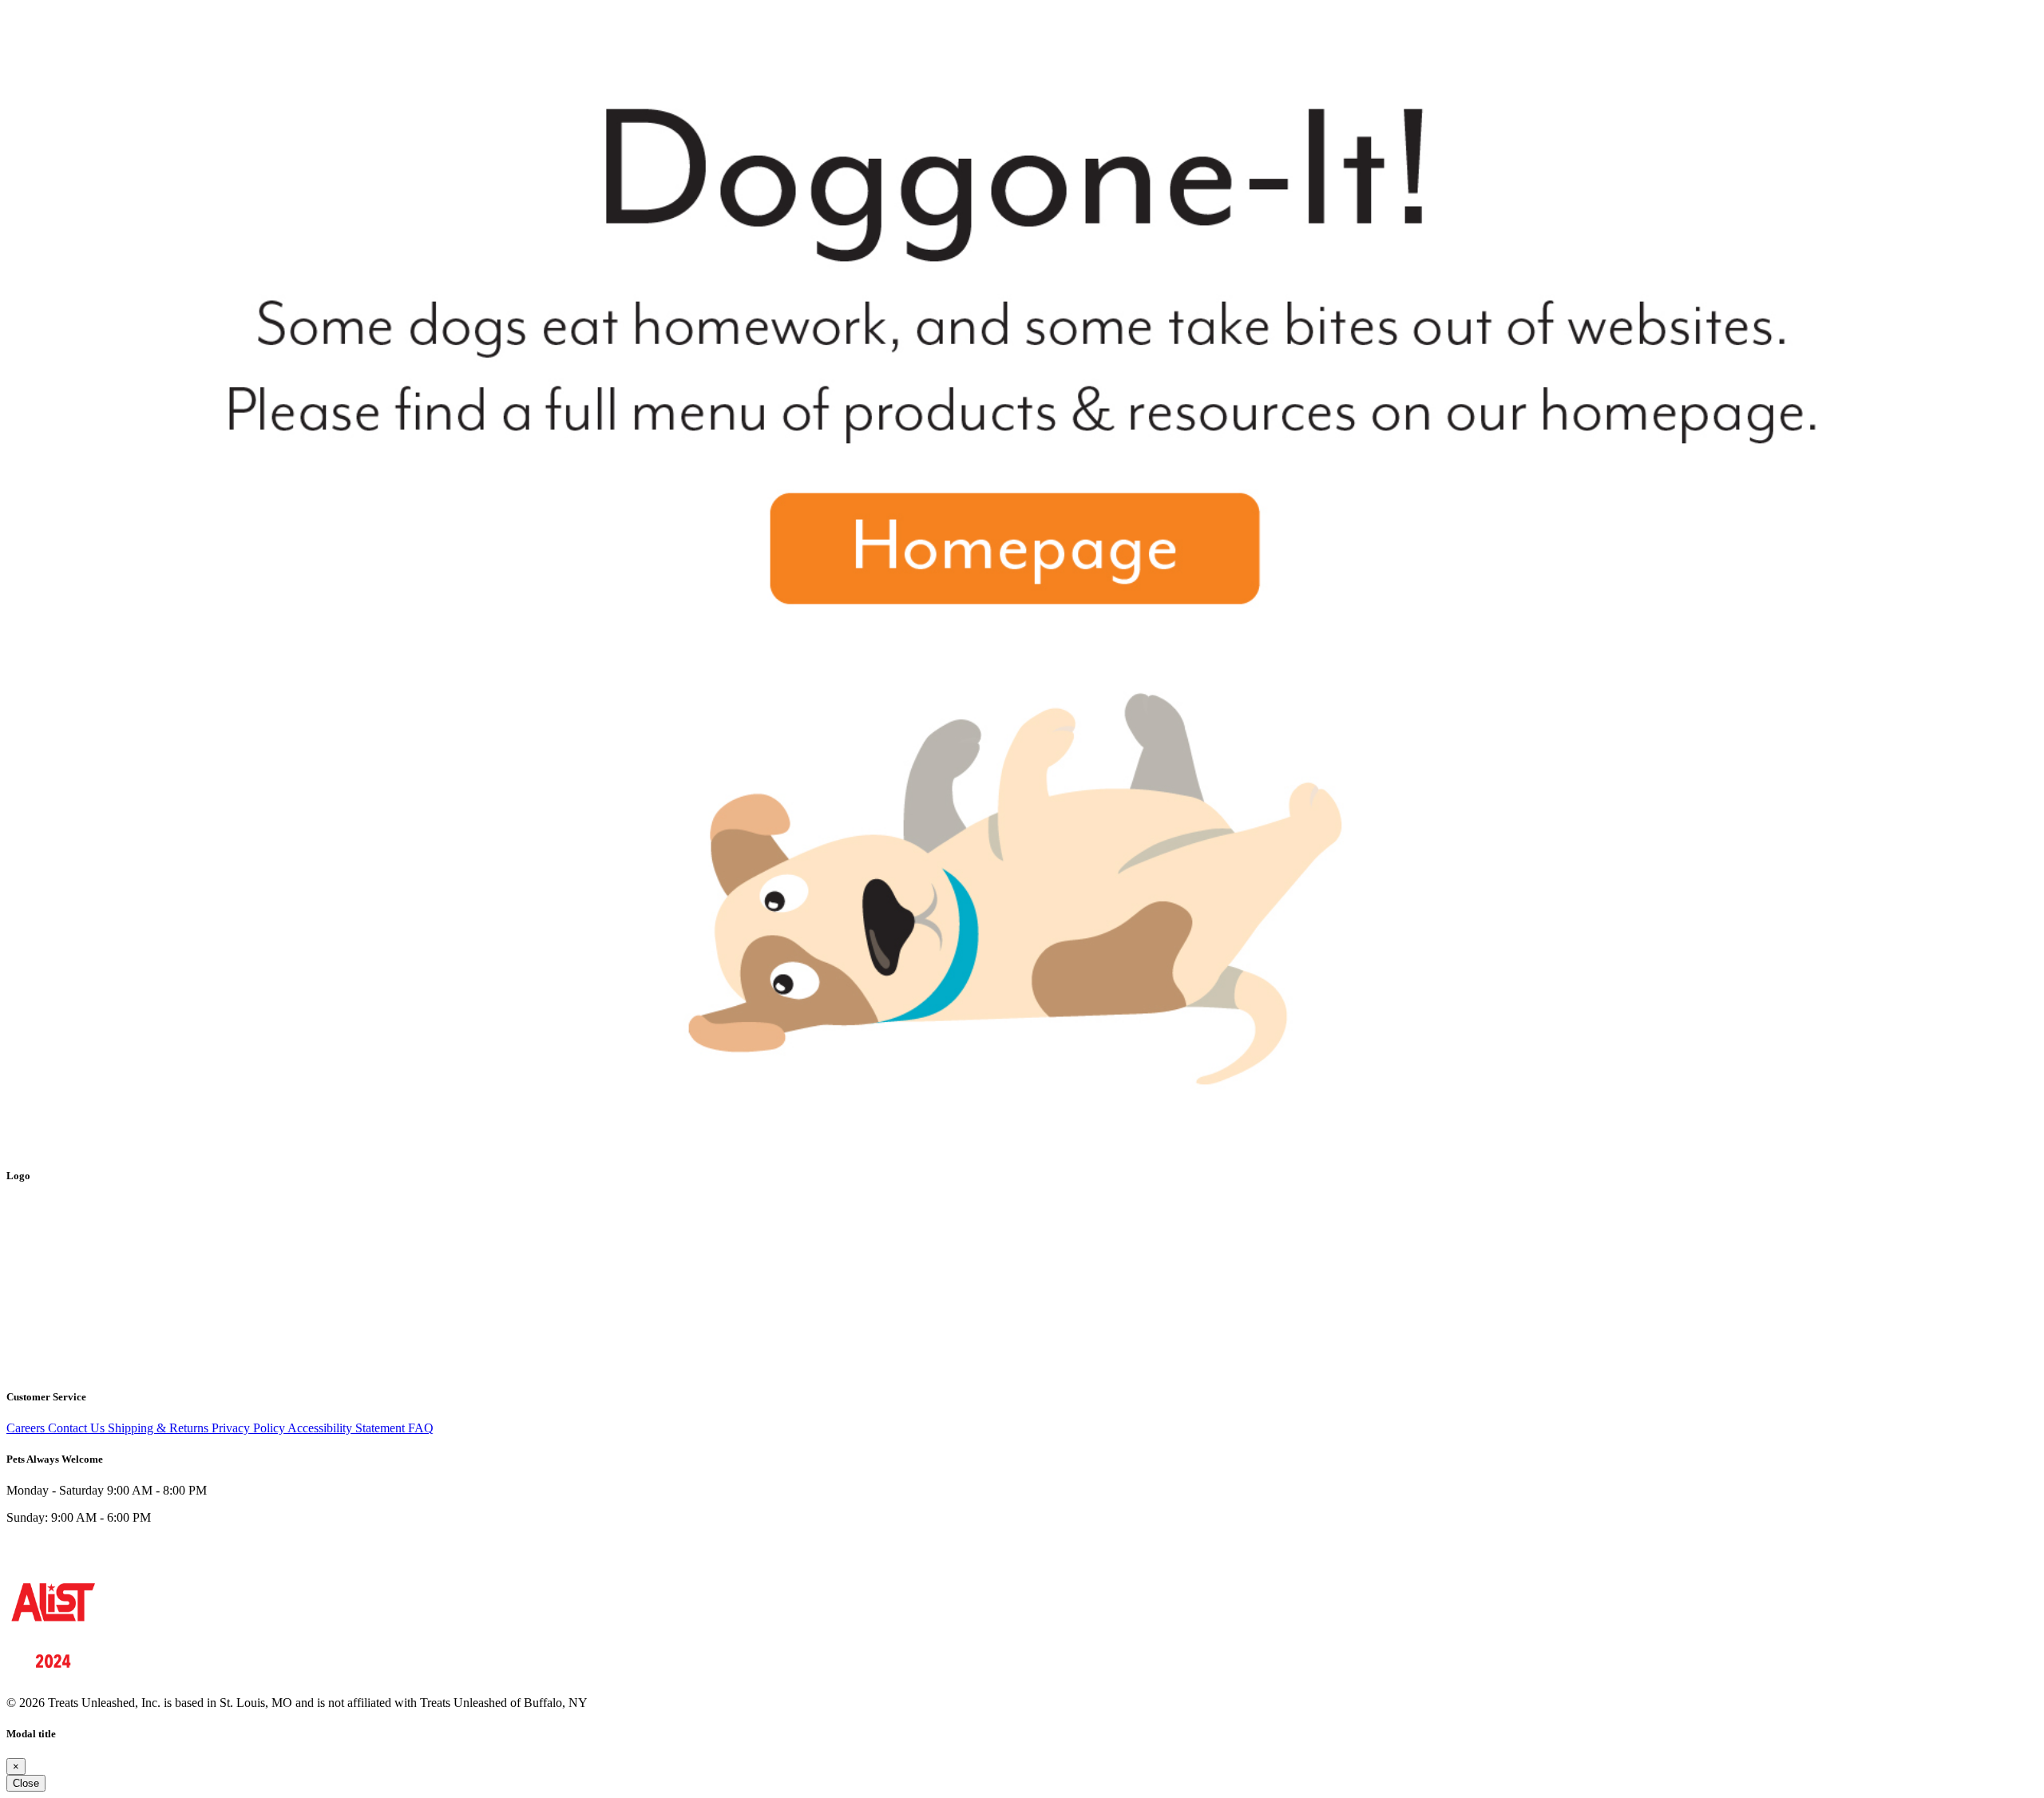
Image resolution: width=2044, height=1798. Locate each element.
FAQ (421, 1428)
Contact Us (78, 1428)
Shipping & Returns (160, 1428)
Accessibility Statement (348, 1428)
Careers (27, 1428)
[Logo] (53, 1365)
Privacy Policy (250, 1428)
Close (26, 1783)
